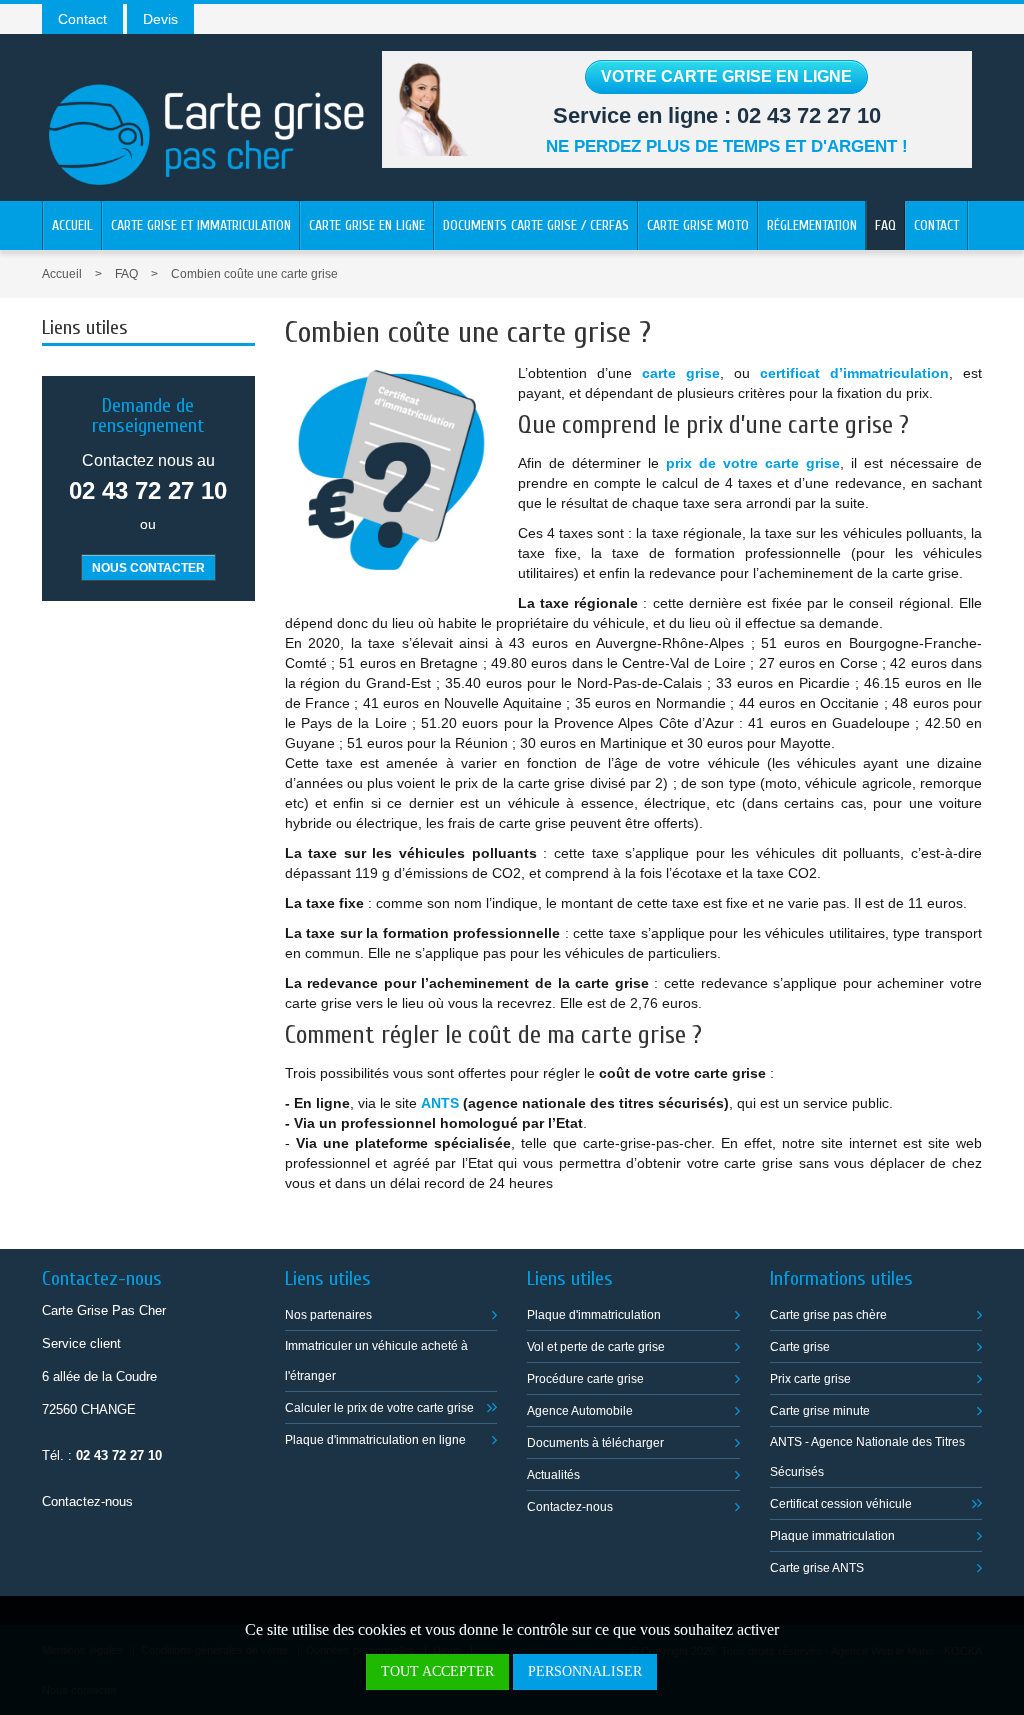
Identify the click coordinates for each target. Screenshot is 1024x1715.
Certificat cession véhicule (841, 1504)
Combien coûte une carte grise (254, 274)
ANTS (440, 1103)
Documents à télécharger (595, 1443)
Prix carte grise (810, 1379)
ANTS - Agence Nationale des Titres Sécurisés (867, 1457)
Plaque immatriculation (832, 1536)
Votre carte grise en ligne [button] (726, 76)
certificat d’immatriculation (854, 373)
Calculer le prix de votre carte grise (379, 1408)
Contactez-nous (87, 1501)
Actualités (553, 1475)
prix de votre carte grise (753, 463)
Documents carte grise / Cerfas (536, 225)
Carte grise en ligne (367, 225)
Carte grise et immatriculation (201, 225)
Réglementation (812, 225)
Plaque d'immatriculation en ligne (375, 1440)
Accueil (72, 225)
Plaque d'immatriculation (594, 1315)
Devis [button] (160, 19)
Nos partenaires (328, 1315)
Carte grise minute (820, 1411)
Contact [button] (82, 19)
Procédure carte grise (585, 1379)
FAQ (885, 225)
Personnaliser (585, 1671)
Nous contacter (148, 568)
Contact (936, 225)
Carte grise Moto (698, 225)
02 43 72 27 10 (809, 115)
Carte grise (800, 1347)
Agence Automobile (580, 1411)
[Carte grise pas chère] (207, 115)
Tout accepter (437, 1671)
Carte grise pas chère (828, 1315)
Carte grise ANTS (817, 1568)
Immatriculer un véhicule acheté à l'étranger (376, 1361)
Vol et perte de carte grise (596, 1347)
